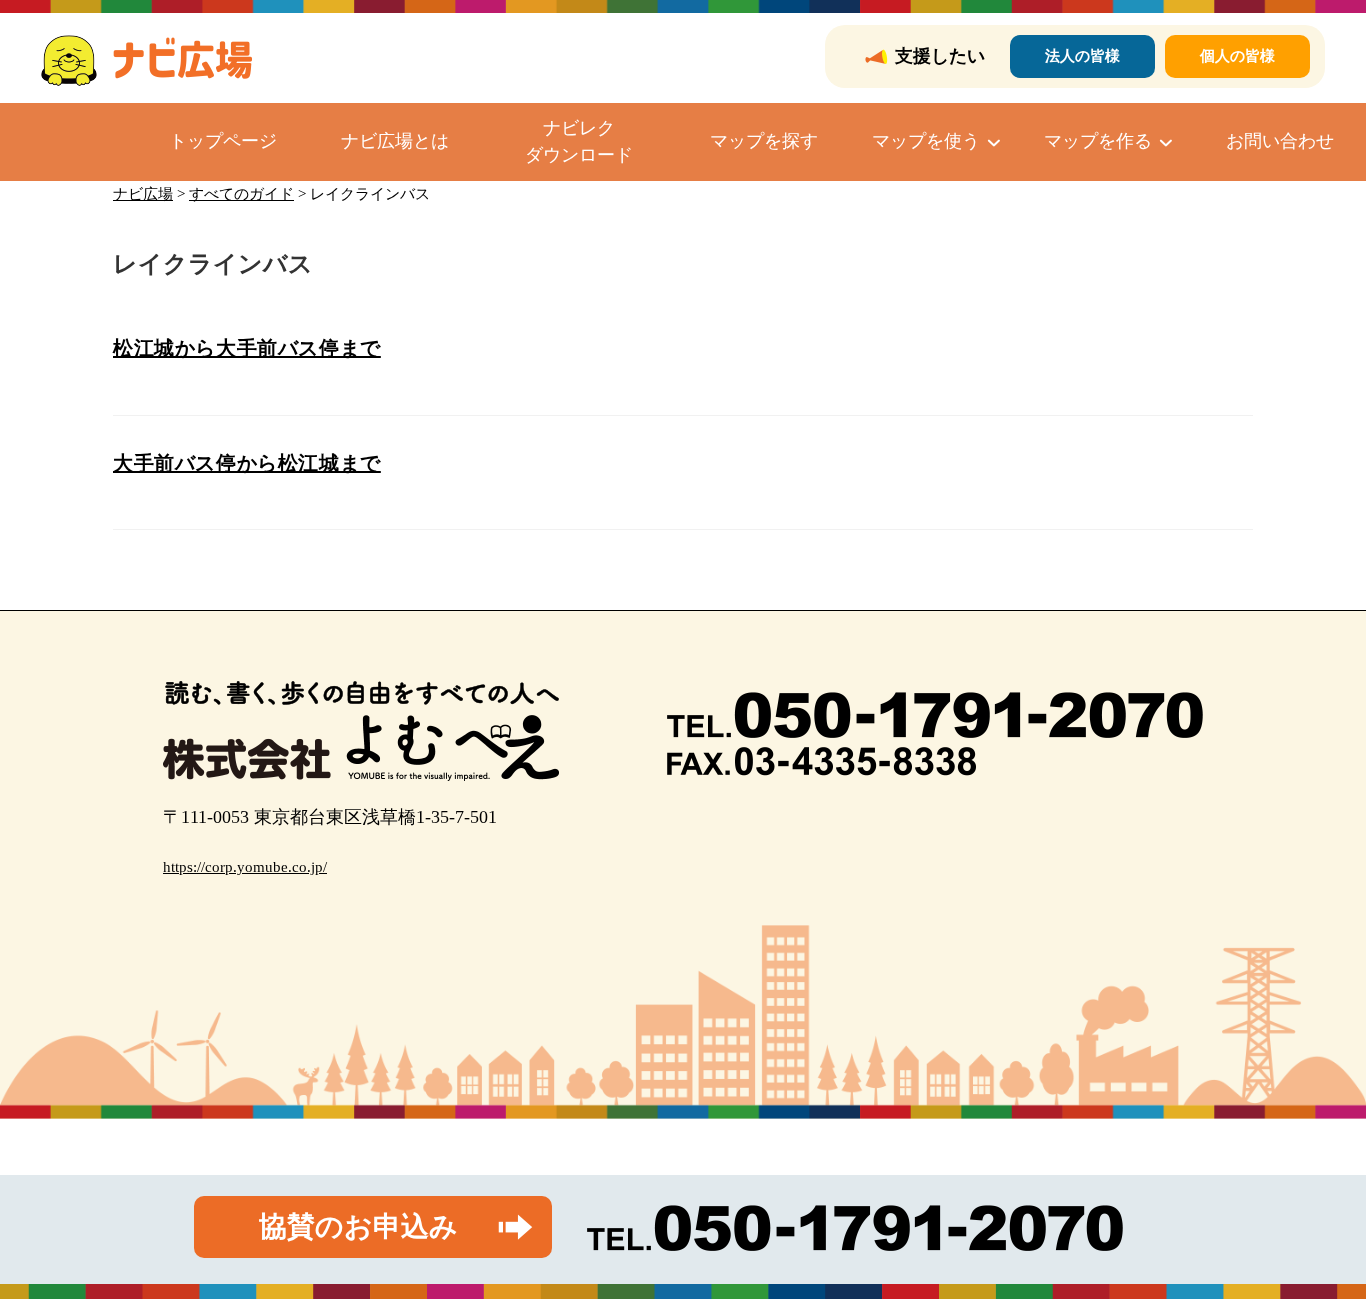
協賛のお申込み (358, 1226)
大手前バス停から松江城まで (247, 463)
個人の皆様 (1237, 56)
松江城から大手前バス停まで (247, 348)
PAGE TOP (1318, 1243)
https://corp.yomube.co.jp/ (245, 867)
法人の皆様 (1082, 56)
